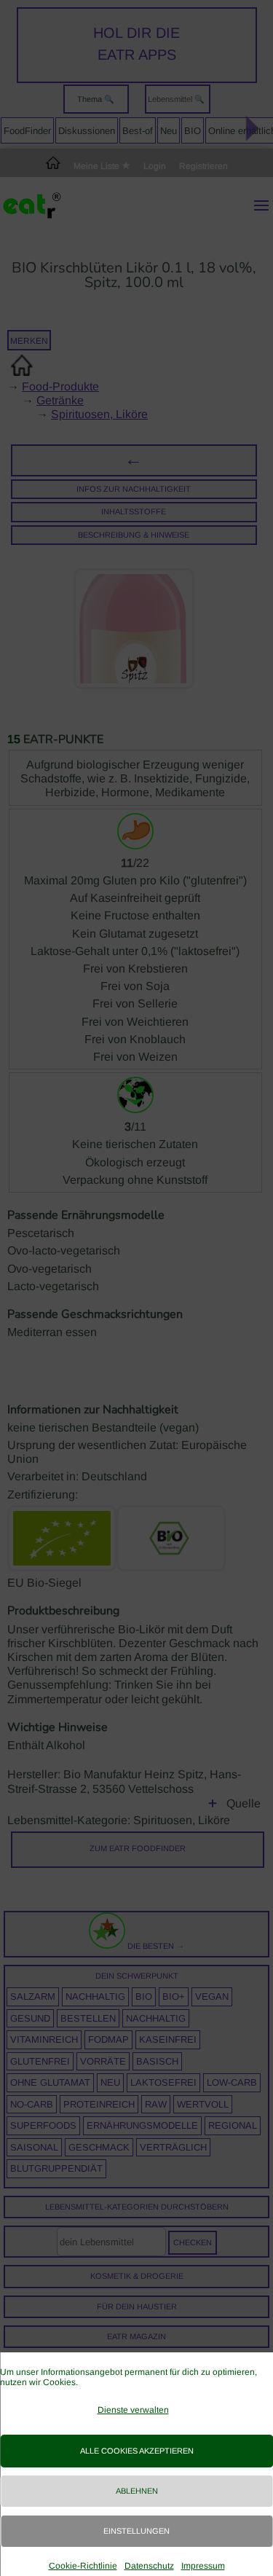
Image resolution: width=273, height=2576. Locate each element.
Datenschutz (149, 2566)
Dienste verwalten (133, 2410)
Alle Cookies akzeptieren (137, 2451)
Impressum (203, 2566)
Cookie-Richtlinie (83, 2566)
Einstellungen (136, 2531)
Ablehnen (137, 2491)
